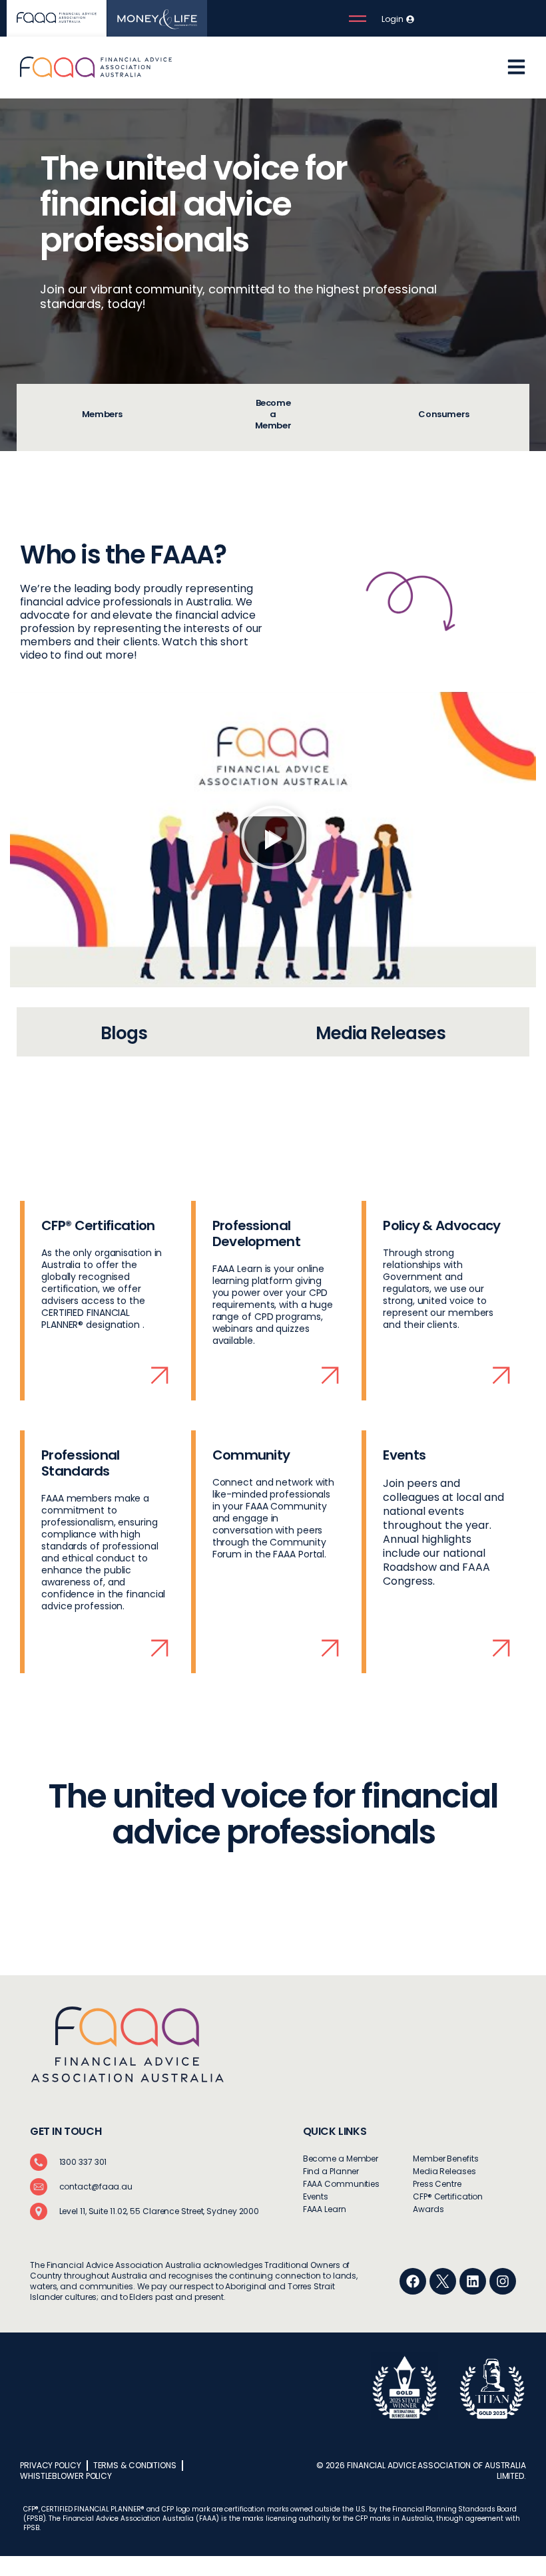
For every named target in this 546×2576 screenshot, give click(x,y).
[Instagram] (503, 2281)
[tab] (102, 417)
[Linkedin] (473, 2281)
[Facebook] (413, 2281)
